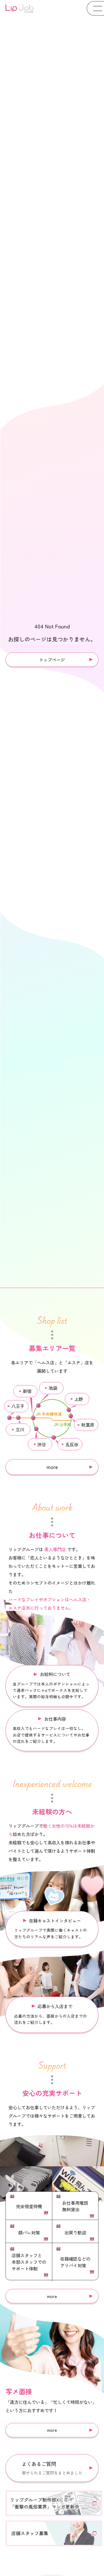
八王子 (18, 1406)
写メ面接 (54, 2568)
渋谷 (42, 1444)
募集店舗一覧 (27, 2568)
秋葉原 (88, 1425)
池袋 (53, 1388)
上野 (79, 1399)
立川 (20, 1429)
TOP (93, 2548)
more (52, 1467)
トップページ (52, 660)
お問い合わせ (82, 2568)
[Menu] (95, 8)
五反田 (72, 1444)
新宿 (27, 1391)
